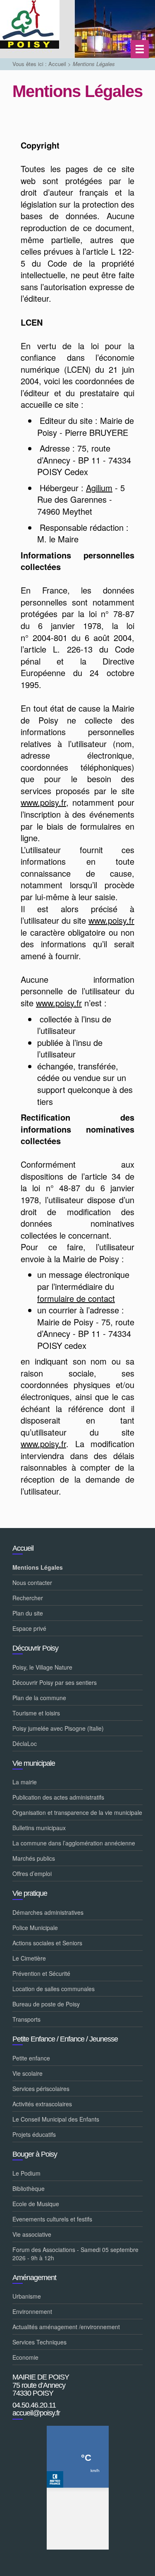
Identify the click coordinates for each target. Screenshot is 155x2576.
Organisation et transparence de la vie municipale (77, 1812)
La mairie (25, 1782)
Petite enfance (31, 2058)
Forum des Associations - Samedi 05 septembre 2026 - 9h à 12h (75, 2254)
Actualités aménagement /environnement (66, 2327)
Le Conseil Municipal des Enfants (56, 2119)
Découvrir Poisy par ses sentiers (55, 1682)
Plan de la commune (39, 1698)
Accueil (57, 64)
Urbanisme (27, 2296)
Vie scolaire (27, 2073)
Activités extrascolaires (42, 2104)
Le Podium (26, 2173)
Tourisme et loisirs (36, 1713)
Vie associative (32, 2234)
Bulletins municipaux (39, 1828)
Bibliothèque (29, 2188)
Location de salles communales (54, 1989)
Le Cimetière (29, 1958)
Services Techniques (39, 2342)
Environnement (32, 2311)
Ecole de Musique (36, 2204)
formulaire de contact (76, 1298)
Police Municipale (35, 1928)
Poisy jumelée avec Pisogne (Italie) (58, 1728)
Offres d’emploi (32, 1873)
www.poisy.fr (43, 802)
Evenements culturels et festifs (52, 2219)
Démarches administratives (48, 1912)
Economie (25, 2357)
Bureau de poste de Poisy (46, 2004)
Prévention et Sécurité (41, 1973)
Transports (26, 2019)
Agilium (99, 488)
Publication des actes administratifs (58, 1797)
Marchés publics (34, 1858)
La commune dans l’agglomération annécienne (74, 1843)
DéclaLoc (25, 1743)
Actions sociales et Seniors (47, 1943)
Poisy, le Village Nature (42, 1667)
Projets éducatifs (34, 2134)
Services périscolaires (41, 2089)
